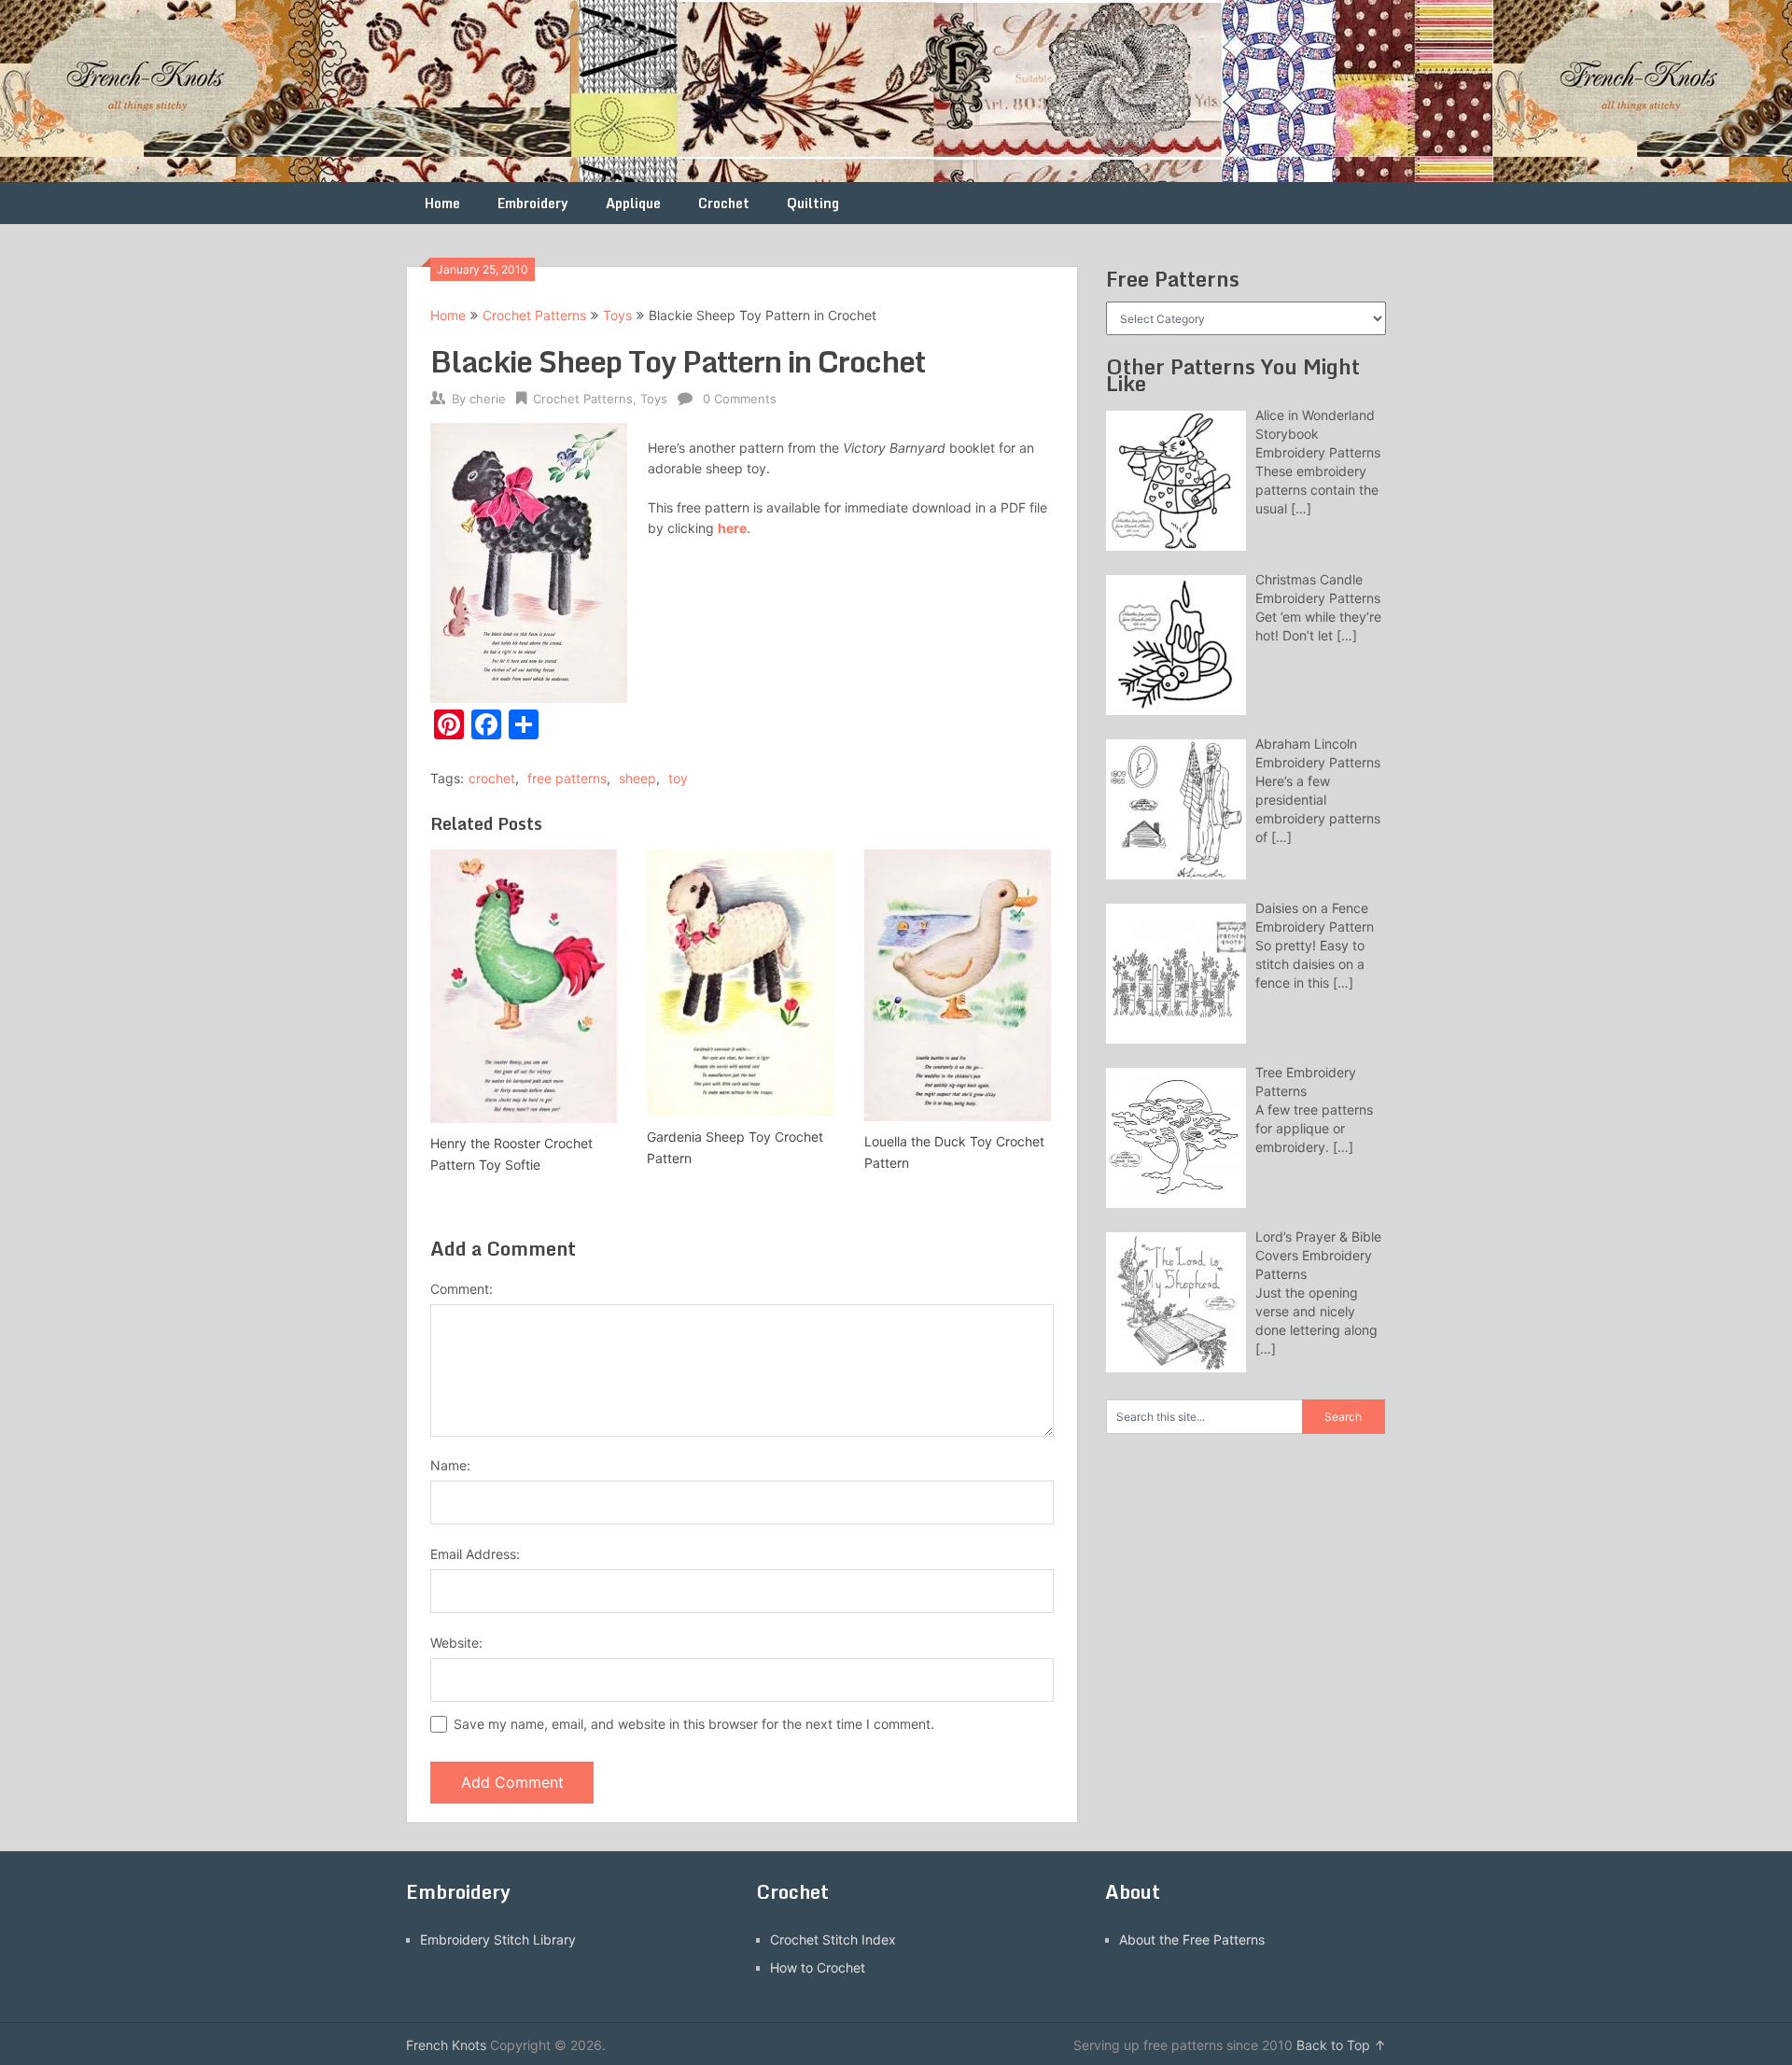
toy (678, 778)
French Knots (446, 2045)
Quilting (813, 203)
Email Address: (475, 1554)
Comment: (462, 1289)
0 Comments (740, 399)
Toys (617, 315)
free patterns (567, 778)
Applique (633, 203)
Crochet (724, 203)
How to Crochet (818, 1967)
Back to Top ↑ (1341, 2045)
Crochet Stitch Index (833, 1939)
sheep (637, 778)
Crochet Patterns (534, 315)
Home (442, 203)
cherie (488, 399)
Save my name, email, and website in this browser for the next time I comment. (694, 1724)
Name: (450, 1465)
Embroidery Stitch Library (498, 1939)
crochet (492, 778)
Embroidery (533, 203)
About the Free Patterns (1192, 1939)
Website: (456, 1643)
